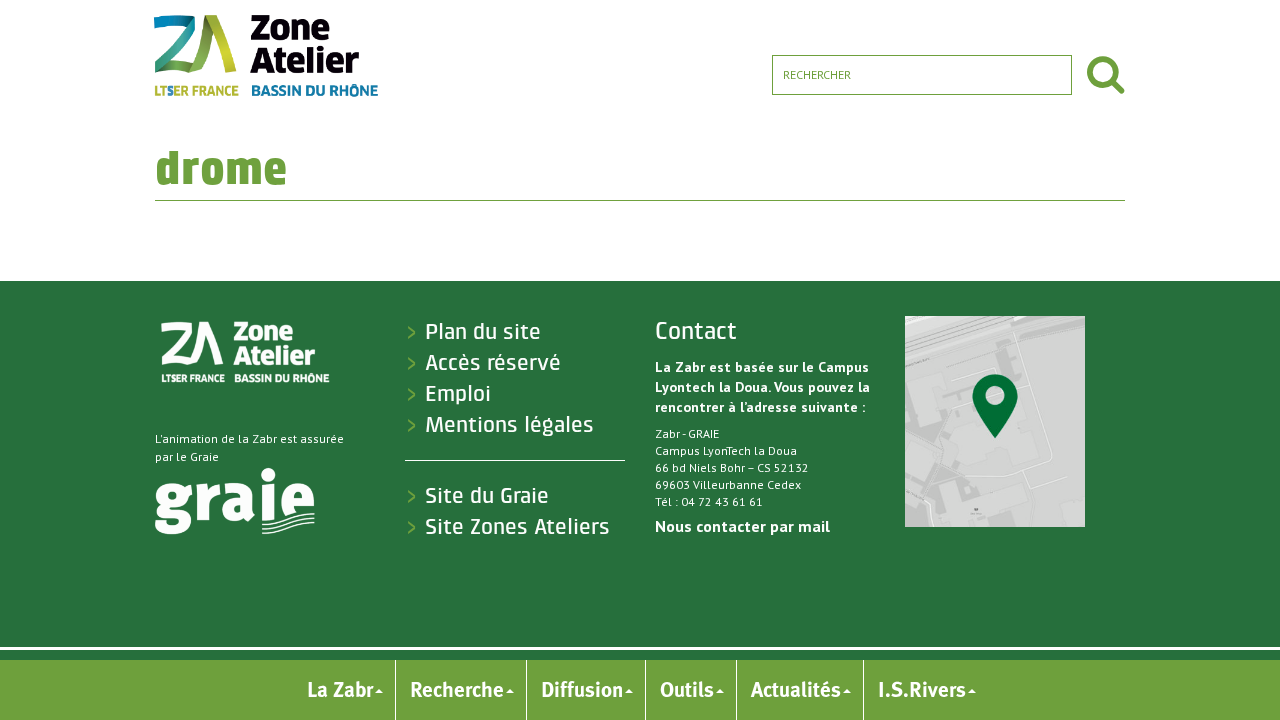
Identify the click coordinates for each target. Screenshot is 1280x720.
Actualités (796, 690)
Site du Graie (487, 496)
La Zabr (340, 690)
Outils (687, 690)
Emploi (458, 394)
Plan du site (483, 332)
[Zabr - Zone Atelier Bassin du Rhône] (264, 55)
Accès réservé (493, 363)
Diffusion (582, 690)
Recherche (457, 690)
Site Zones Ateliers (517, 527)
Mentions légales (509, 425)
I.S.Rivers (922, 690)
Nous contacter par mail (742, 526)
